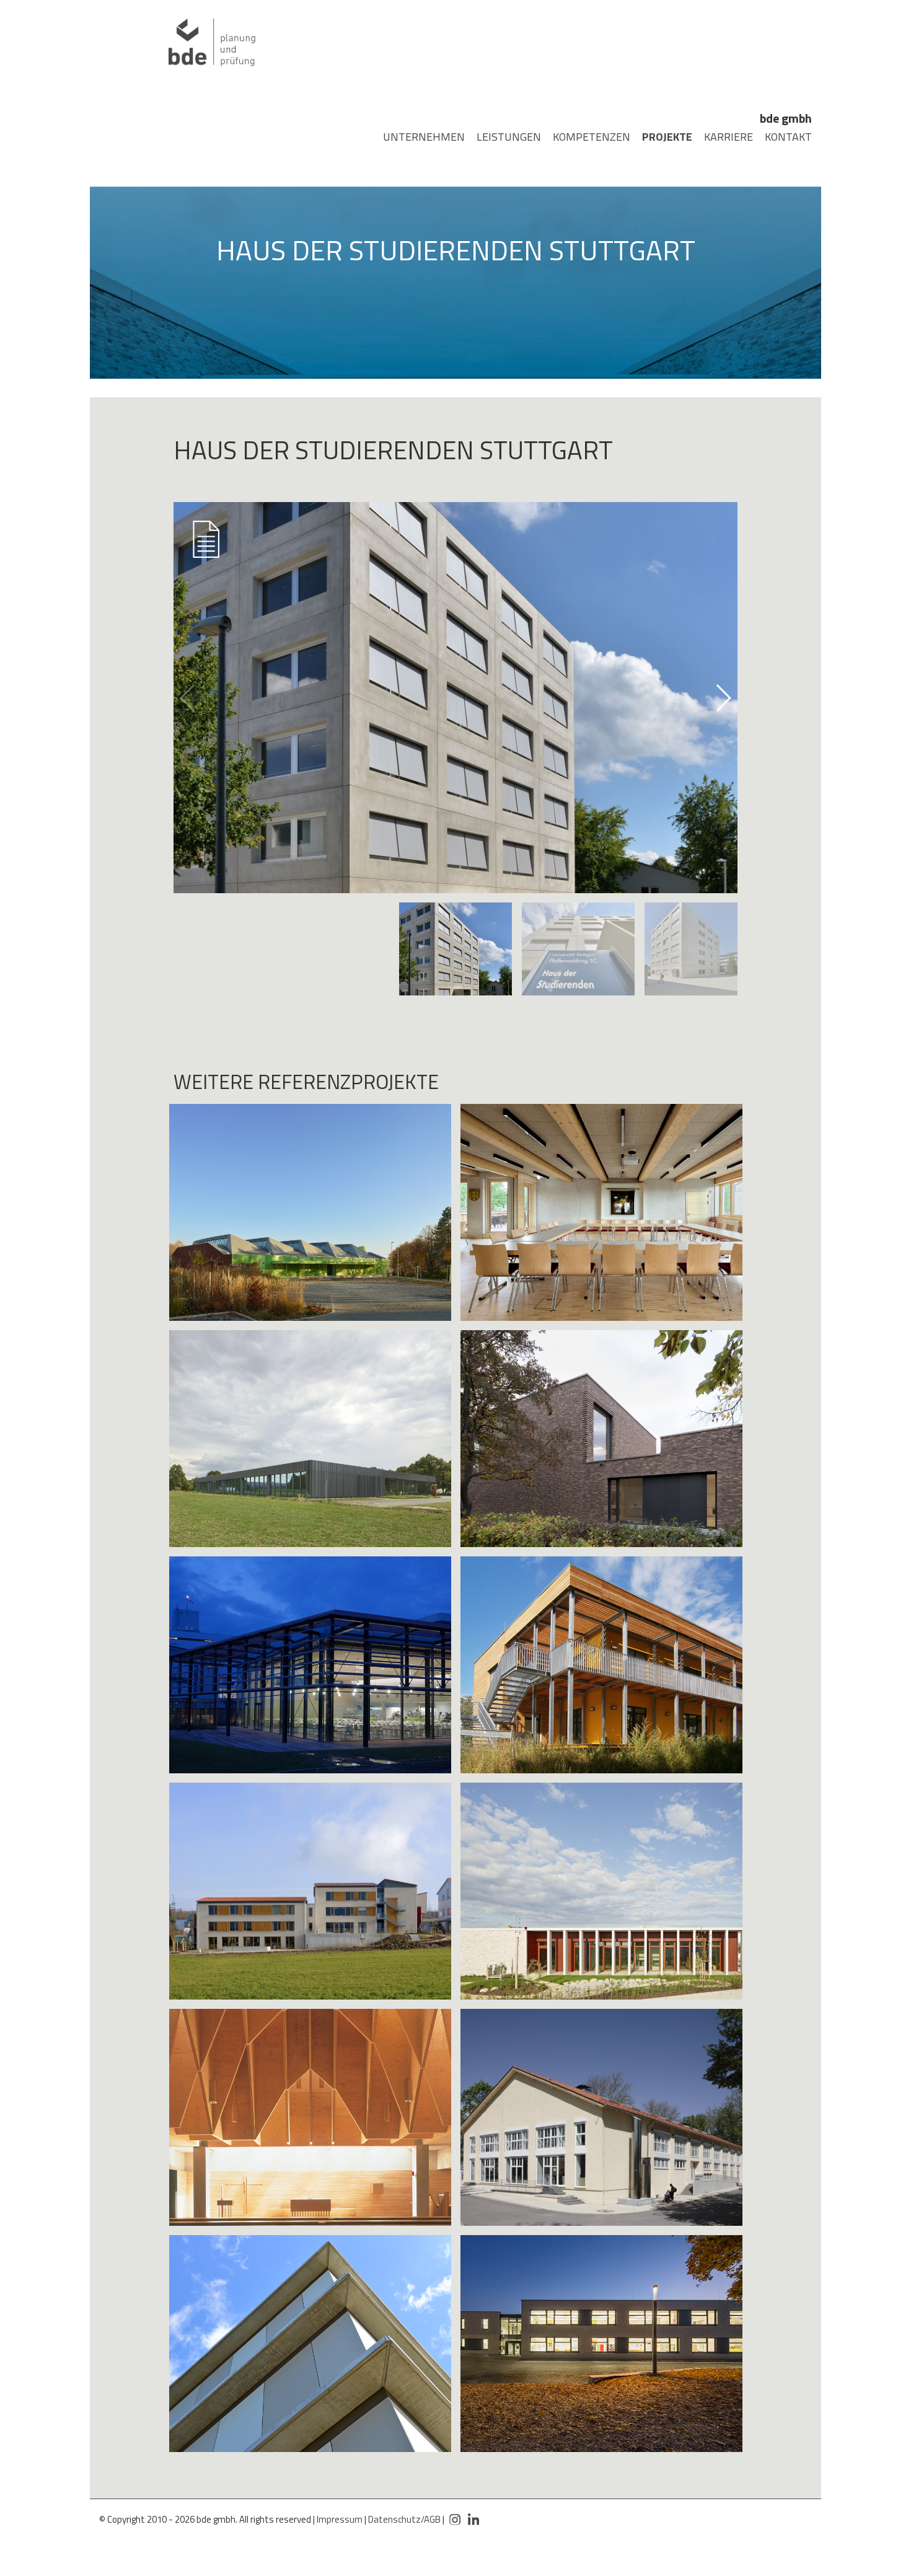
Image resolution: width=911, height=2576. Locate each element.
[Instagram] (455, 2514)
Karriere (722, 137)
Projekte (660, 137)
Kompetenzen (582, 137)
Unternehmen (414, 137)
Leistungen (500, 137)
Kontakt (782, 137)
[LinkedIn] (473, 2514)
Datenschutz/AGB (404, 2519)
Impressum (340, 2519)
